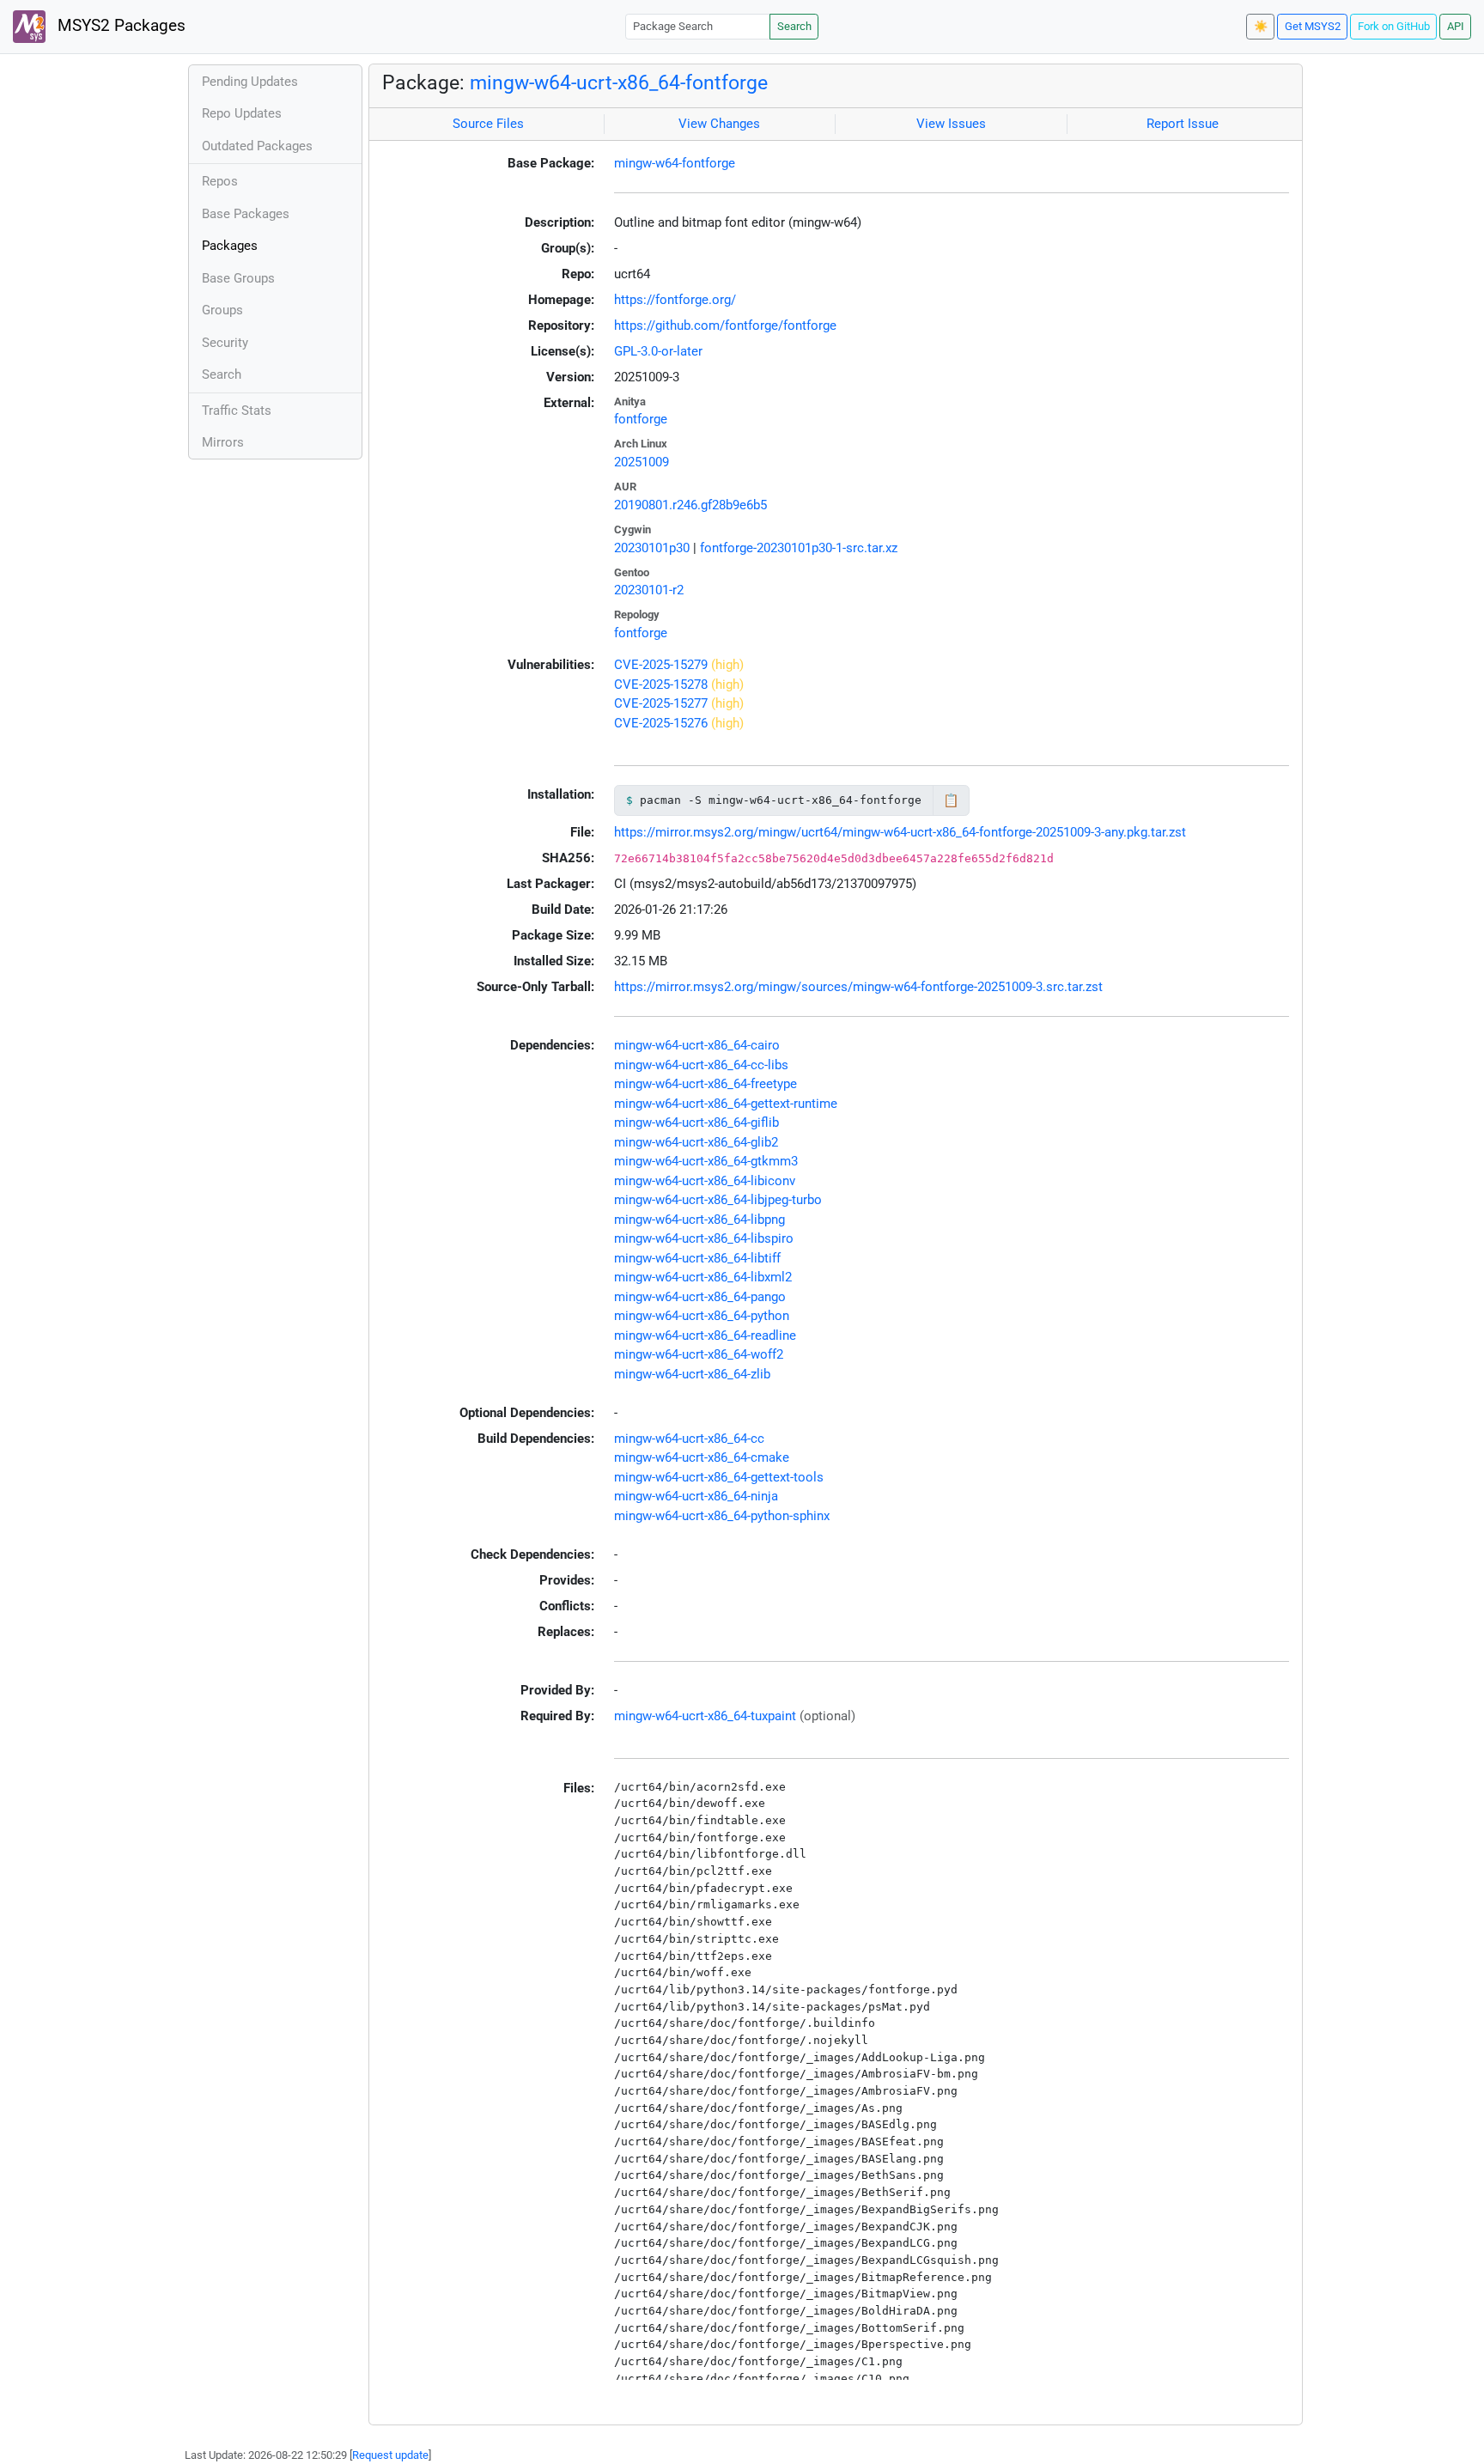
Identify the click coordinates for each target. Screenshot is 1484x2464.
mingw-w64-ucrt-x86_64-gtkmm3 (706, 1161)
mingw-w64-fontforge (675, 163)
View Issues (951, 124)
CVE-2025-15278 (661, 684)
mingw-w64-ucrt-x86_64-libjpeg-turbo (718, 1200)
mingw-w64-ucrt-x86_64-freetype (706, 1084)
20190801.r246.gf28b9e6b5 (690, 505)
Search (794, 26)
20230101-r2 (649, 590)
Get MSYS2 (1313, 26)
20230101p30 (652, 548)
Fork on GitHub (1394, 26)
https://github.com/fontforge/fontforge (725, 325)
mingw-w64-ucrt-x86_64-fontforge (619, 82)
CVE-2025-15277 (661, 703)
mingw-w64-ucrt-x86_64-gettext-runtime (726, 1104)
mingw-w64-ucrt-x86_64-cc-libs (701, 1065)
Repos (220, 181)
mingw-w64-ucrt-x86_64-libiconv (705, 1181)
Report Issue (1183, 124)
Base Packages (246, 214)
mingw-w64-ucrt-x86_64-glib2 (696, 1142)
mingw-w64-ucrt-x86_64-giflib (696, 1122)
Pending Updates (250, 82)
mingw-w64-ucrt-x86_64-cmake (702, 1457)
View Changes (719, 124)
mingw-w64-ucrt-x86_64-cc (689, 1439)
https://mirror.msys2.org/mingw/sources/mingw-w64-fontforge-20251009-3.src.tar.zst (858, 987)
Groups (222, 310)
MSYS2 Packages (119, 26)
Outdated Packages (257, 146)
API (1456, 26)
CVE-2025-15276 (661, 723)
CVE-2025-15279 (661, 665)
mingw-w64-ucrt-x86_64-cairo (697, 1045)
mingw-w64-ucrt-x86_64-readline (705, 1335)
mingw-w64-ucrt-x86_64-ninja (696, 1496)
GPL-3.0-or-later (658, 351)
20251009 (642, 462)
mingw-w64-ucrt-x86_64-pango (700, 1297)
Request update (390, 2455)
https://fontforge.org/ (675, 300)
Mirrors (223, 442)
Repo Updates (242, 113)
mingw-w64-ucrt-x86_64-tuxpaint (705, 1716)
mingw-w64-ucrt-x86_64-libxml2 (703, 1277)
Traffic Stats (237, 411)
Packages (230, 246)
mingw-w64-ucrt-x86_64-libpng (699, 1220)
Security (225, 343)
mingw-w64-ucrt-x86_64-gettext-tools (719, 1477)
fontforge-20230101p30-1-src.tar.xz (799, 548)
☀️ (1261, 26)
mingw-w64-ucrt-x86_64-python (702, 1316)
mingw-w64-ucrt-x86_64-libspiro (704, 1238)
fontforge (641, 419)
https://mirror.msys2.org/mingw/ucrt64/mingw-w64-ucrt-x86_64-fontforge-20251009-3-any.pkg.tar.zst (900, 832)
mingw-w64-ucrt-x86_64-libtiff (697, 1258)
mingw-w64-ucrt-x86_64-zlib (692, 1374)
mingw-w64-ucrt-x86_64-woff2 (699, 1354)
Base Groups (238, 278)
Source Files (488, 124)
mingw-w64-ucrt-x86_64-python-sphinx (722, 1516)
